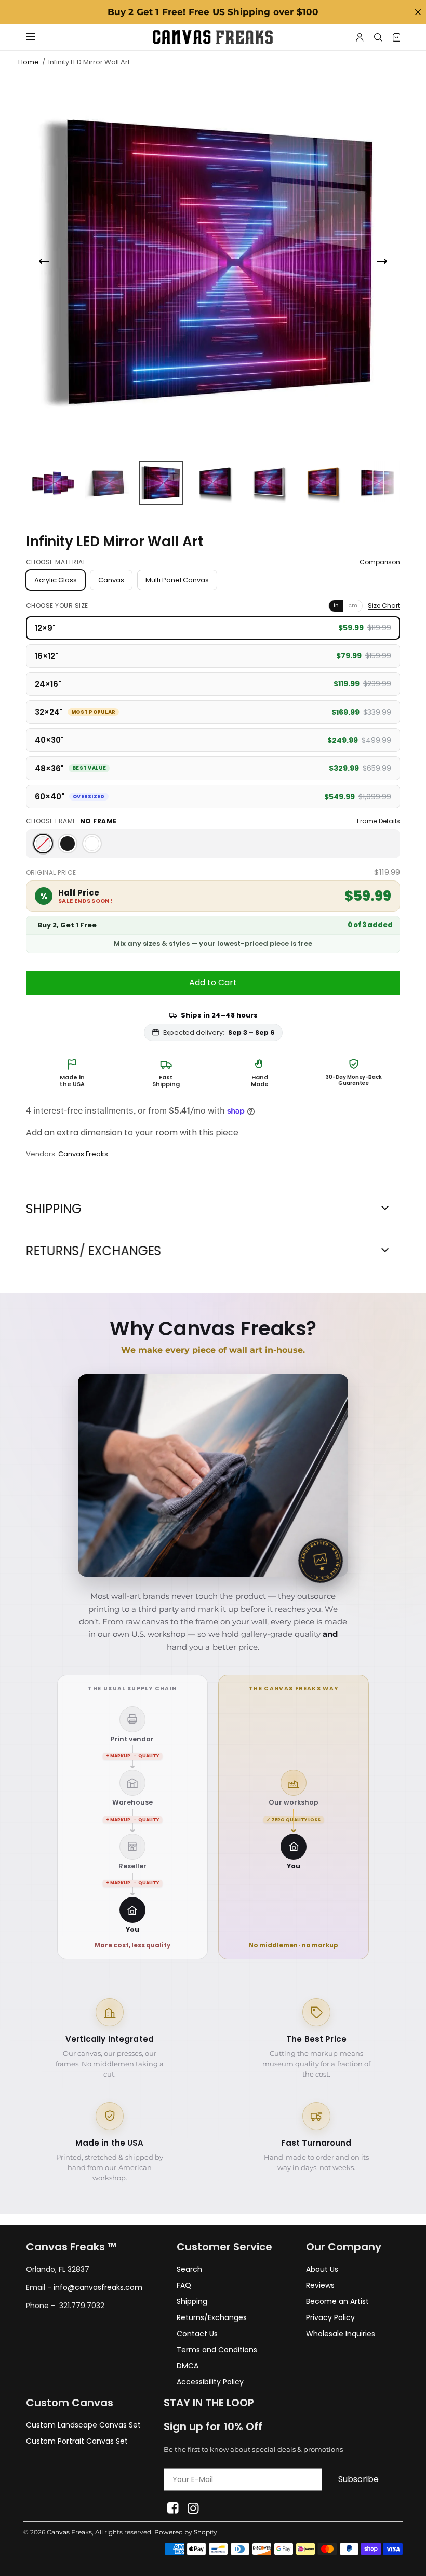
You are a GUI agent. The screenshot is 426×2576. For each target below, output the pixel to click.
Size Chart (384, 606)
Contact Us (197, 2334)
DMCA (188, 2366)
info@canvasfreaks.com (98, 2287)
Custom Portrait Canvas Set (77, 2441)
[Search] (378, 37)
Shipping (192, 2301)
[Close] (418, 12)
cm (353, 605)
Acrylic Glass (56, 580)
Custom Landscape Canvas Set (83, 2425)
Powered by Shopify (186, 2532)
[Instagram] (193, 2508)
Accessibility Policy (210, 2382)
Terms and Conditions (217, 2350)
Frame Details (378, 821)
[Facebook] (173, 2508)
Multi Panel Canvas (177, 580)
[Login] (360, 37)
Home (29, 62)
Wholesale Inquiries (341, 2334)
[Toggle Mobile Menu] (37, 37)
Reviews (320, 2285)
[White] (92, 844)
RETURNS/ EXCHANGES (94, 1251)
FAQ (184, 2285)
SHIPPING (54, 1209)
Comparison (380, 562)
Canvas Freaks (83, 1154)
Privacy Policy (330, 2317)
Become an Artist (337, 2301)
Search (189, 2269)
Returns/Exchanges (212, 2317)
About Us (322, 2269)
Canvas (111, 580)
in (336, 605)
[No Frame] (43, 844)
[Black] (68, 844)
